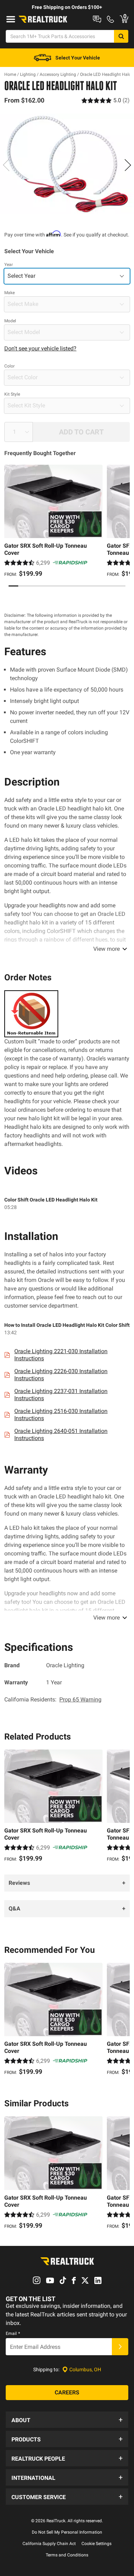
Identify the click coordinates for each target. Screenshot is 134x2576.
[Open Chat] (97, 19)
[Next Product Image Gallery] (128, 165)
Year (9, 265)
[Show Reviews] (106, 100)
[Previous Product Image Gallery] (6, 165)
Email (13, 2333)
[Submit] (120, 2347)
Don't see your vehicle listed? (40, 348)
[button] (67, 2420)
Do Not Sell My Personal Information (67, 2532)
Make (9, 293)
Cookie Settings (96, 2544)
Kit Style (12, 394)
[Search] (121, 36)
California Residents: (53, 1699)
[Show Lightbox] (67, 164)
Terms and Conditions (67, 2555)
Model (10, 321)
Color (9, 366)
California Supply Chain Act (49, 2544)
